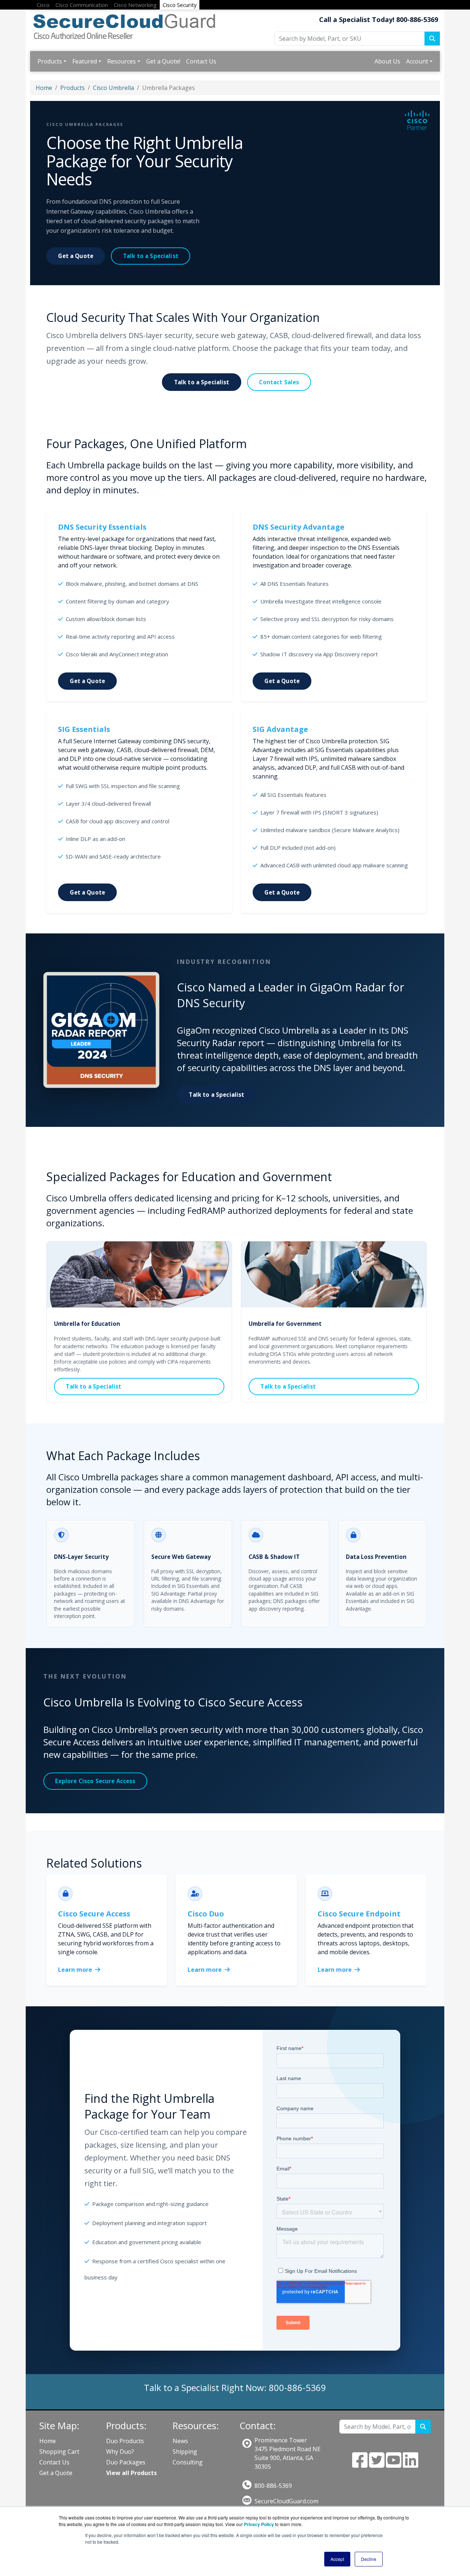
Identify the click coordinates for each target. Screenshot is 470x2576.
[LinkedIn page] (411, 2464)
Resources (122, 61)
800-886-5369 (273, 2486)
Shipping (185, 2452)
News (180, 2441)
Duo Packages (126, 2462)
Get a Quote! (163, 61)
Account (417, 61)
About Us (387, 61)
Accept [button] (337, 2559)
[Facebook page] (360, 2464)
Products (50, 61)
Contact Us (201, 61)
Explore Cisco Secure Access (95, 1781)
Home (44, 88)
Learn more (76, 1970)
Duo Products (125, 2441)
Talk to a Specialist (151, 256)
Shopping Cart (59, 2452)
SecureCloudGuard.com (286, 2501)
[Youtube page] (394, 2464)
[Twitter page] (377, 2464)
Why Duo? (120, 2452)
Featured (85, 61)
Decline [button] (369, 2559)
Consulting (188, 2462)
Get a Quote (76, 256)
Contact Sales (279, 382)
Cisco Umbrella (113, 88)
